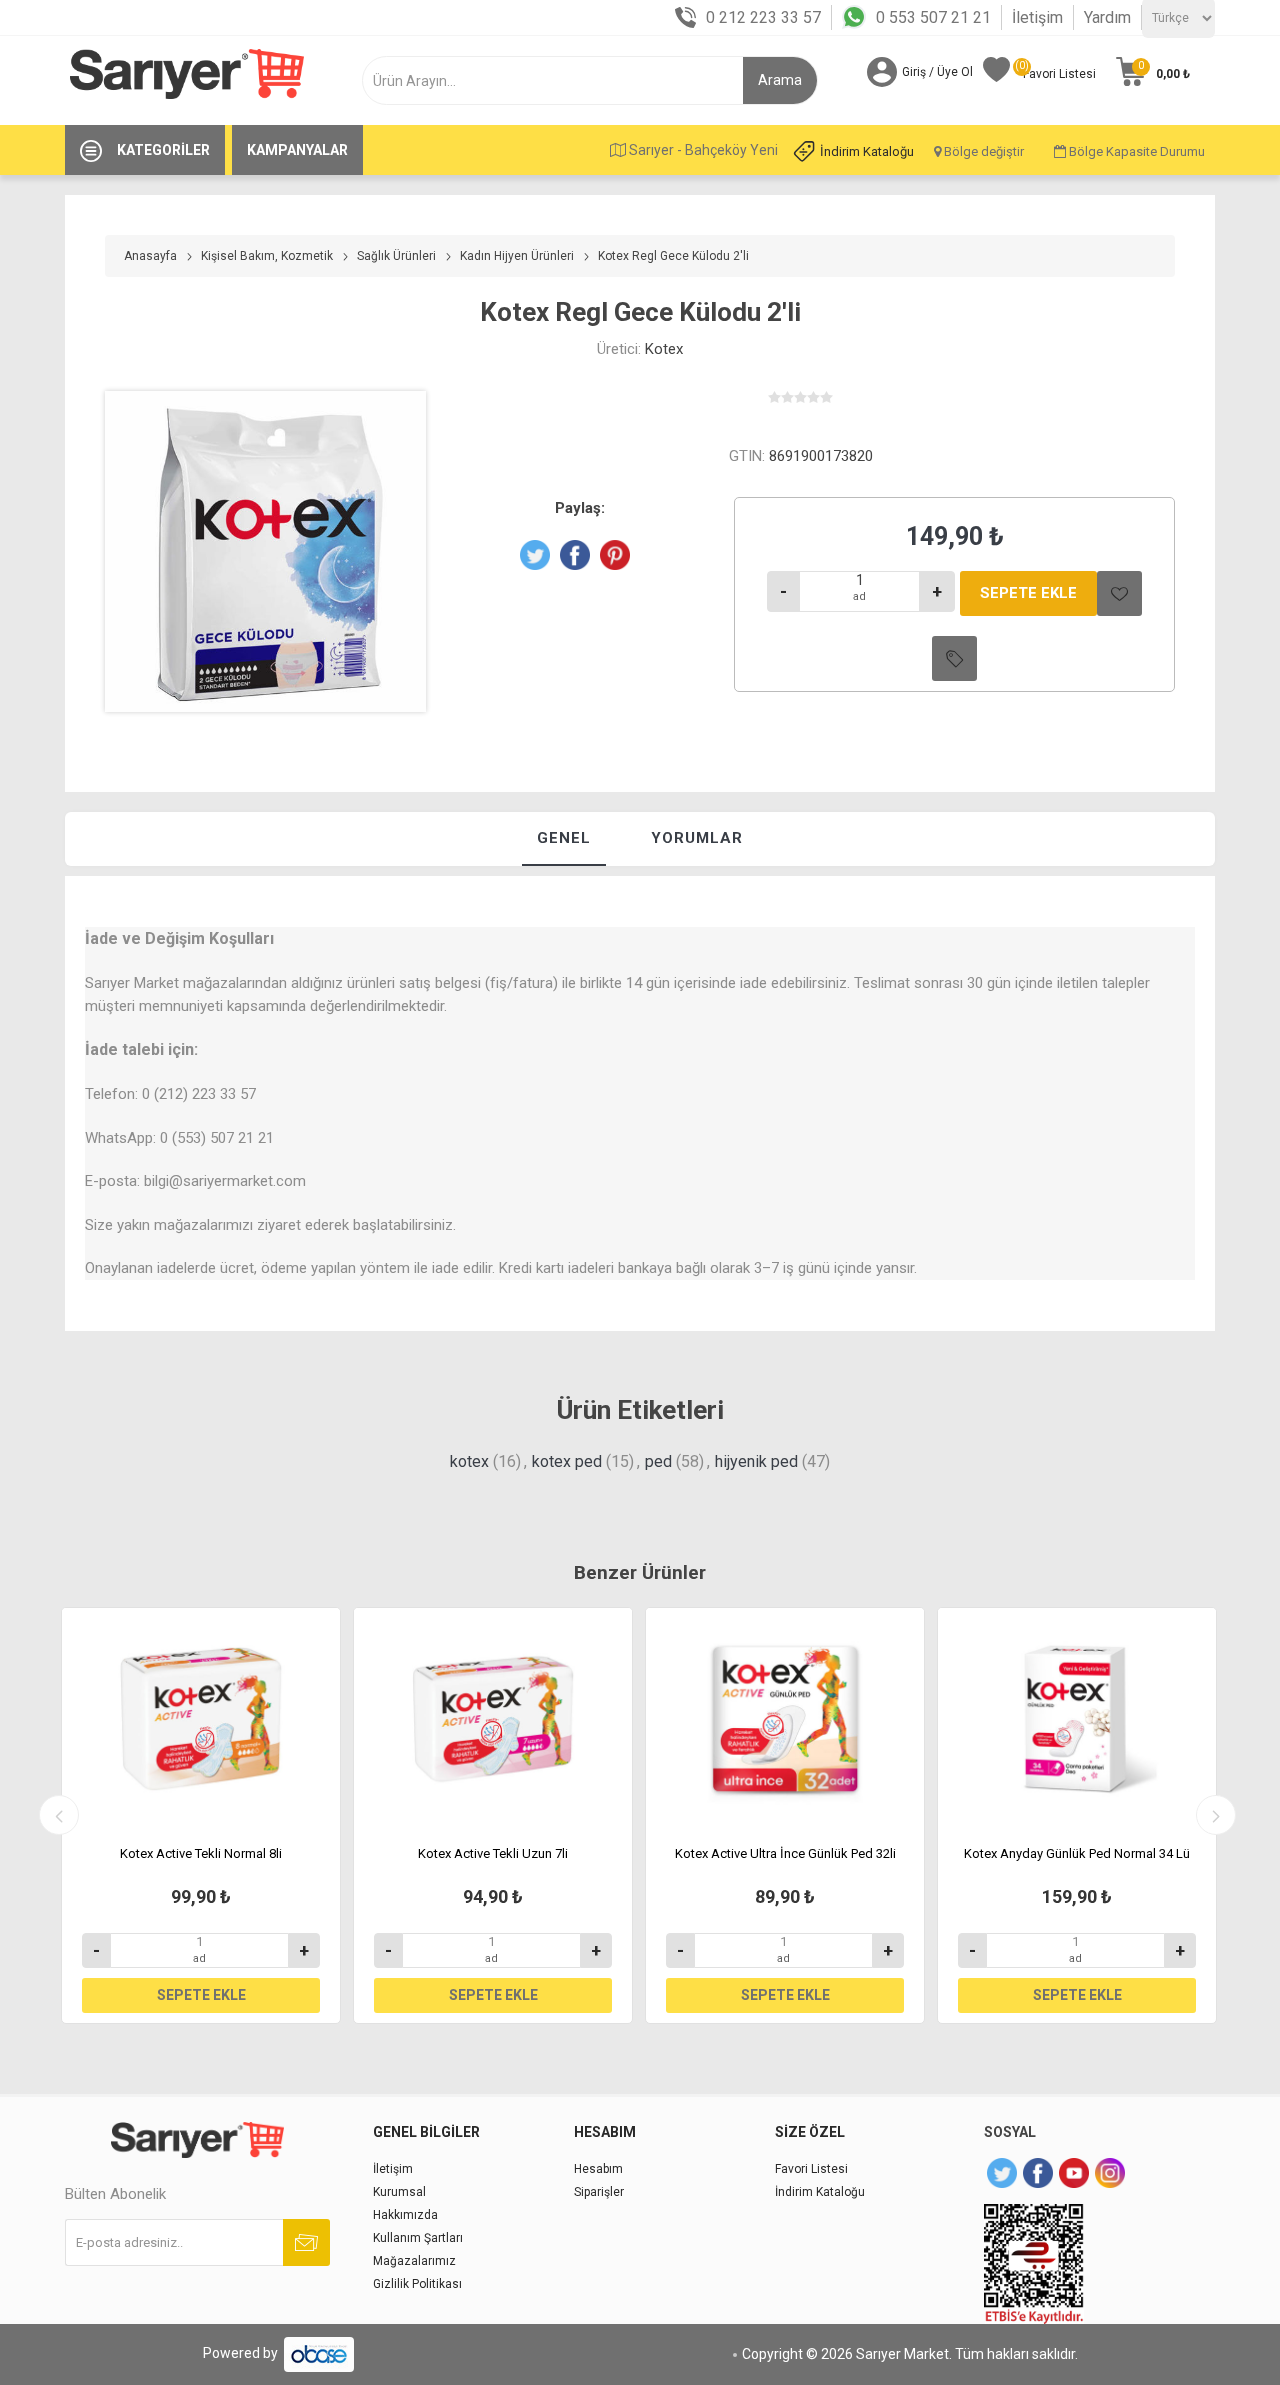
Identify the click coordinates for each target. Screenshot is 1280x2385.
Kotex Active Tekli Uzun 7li (493, 1853)
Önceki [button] (59, 1815)
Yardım (1107, 17)
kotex (469, 1461)
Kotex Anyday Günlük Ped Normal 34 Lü (1077, 1853)
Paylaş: (580, 508)
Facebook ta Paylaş (575, 555)
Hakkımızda (405, 2215)
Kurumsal (399, 2192)
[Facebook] (1038, 2173)
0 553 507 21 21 (933, 17)
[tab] (564, 839)
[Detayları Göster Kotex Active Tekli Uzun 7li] (493, 1719)
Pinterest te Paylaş (615, 555)
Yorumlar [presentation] (697, 838)
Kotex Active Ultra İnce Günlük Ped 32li (785, 1853)
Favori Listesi (811, 2169)
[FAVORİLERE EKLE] (1119, 593)
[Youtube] (1074, 2173)
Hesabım (598, 2169)
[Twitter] (1002, 2173)
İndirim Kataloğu (867, 151)
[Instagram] (1110, 2173)
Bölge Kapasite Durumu (1135, 151)
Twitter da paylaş (535, 555)
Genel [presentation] (564, 838)
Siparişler (599, 2192)
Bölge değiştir (982, 151)
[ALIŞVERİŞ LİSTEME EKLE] (954, 658)
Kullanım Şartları (418, 2238)
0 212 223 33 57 (763, 17)
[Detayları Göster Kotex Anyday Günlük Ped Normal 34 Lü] (1077, 1719)
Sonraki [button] (1216, 1815)
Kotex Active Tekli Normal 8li (201, 1853)
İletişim (1037, 17)
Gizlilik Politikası (417, 2284)
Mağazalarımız (414, 2261)
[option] (201, 1815)
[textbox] (567, 80)
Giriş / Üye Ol (937, 72)
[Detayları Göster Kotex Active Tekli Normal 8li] (201, 1719)
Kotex (664, 349)
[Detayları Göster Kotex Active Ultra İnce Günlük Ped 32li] (785, 1719)
